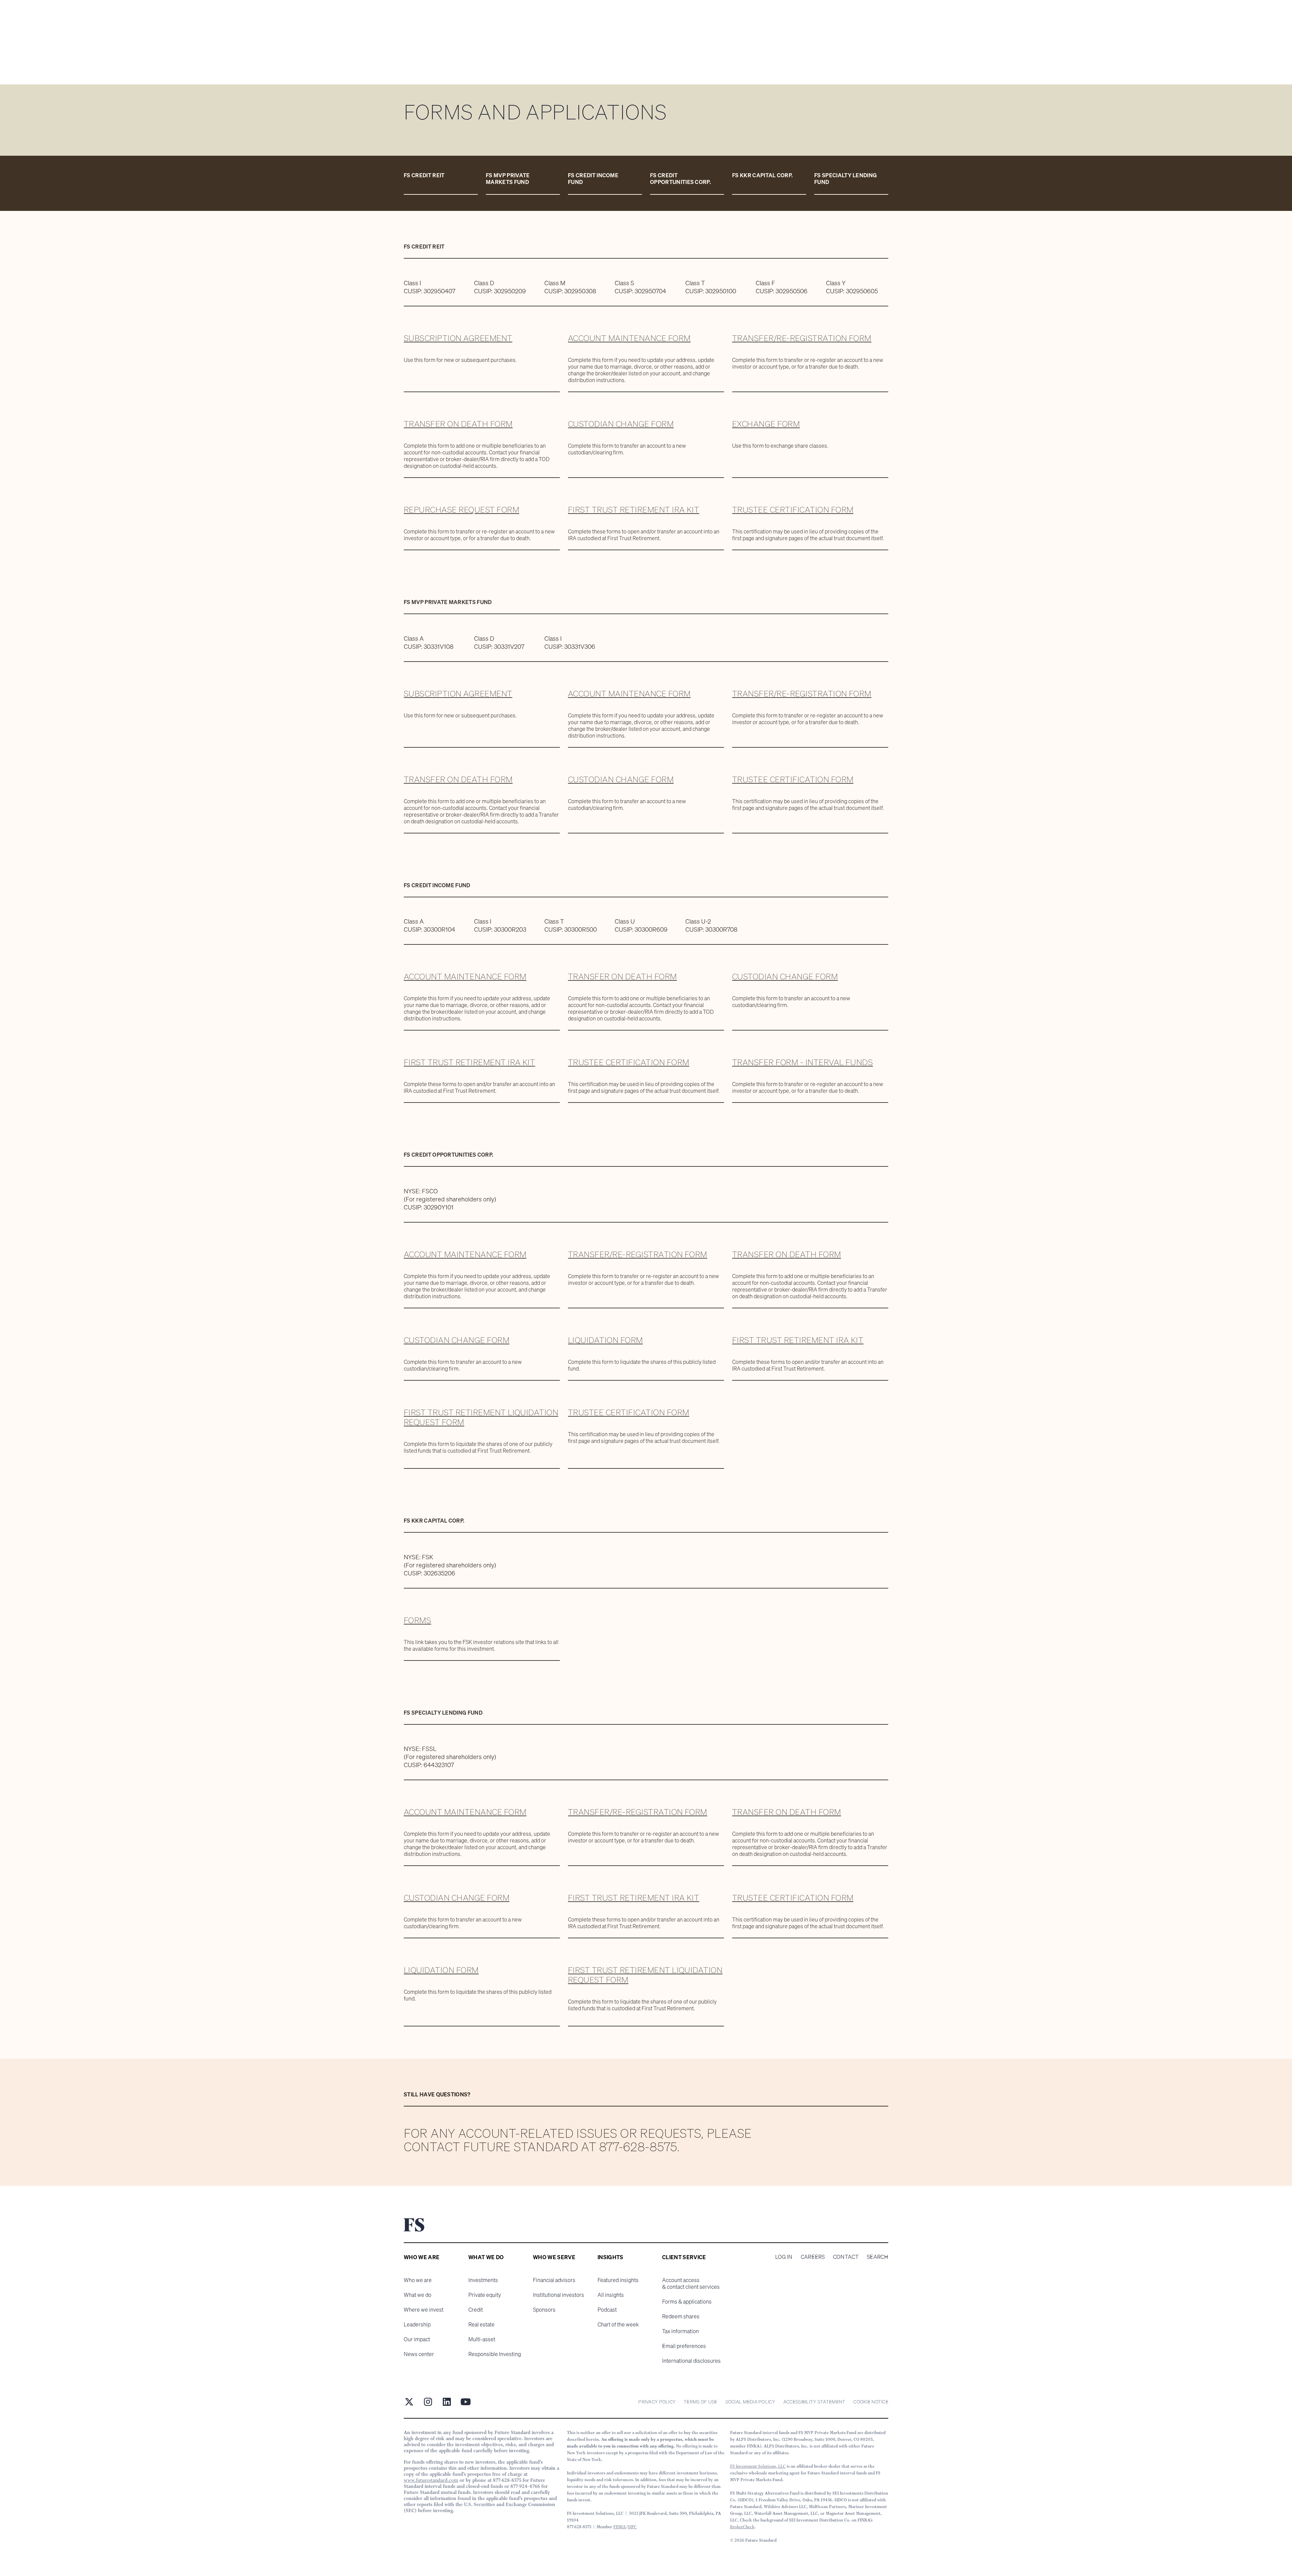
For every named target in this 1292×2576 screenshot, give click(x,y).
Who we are (418, 2280)
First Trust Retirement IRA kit (634, 510)
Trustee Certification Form (793, 510)
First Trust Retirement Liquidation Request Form (481, 1417)
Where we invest (424, 2310)
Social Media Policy (750, 2402)
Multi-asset (482, 2339)
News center (419, 2354)
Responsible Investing (495, 2354)
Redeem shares (681, 2316)
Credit (476, 2310)
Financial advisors (554, 2280)
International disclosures (691, 2361)
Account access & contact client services (691, 2283)
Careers (813, 2257)
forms (417, 1620)
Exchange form (766, 424)
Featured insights (618, 2280)
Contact (846, 2257)
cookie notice (871, 2402)
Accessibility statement (814, 2402)
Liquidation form (605, 1340)
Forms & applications (687, 2302)
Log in (784, 2257)
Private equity (485, 2295)
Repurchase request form (461, 510)
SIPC (632, 2527)
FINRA (620, 2527)
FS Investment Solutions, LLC (758, 2466)
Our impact (417, 2339)
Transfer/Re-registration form (802, 338)
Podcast (607, 2310)
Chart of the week (618, 2324)
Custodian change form (621, 424)
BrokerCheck (742, 2527)
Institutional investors (559, 2295)
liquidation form (441, 1970)
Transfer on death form (458, 424)
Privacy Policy (657, 2402)
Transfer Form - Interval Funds (802, 1062)
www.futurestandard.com (431, 2480)
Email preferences (684, 2346)
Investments (483, 2280)
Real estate (481, 2324)
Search (877, 2257)
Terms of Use (700, 2402)
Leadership (417, 2324)
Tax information (680, 2331)
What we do (418, 2295)
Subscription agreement (458, 338)
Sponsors (544, 2310)
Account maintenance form (629, 338)
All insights (611, 2295)
